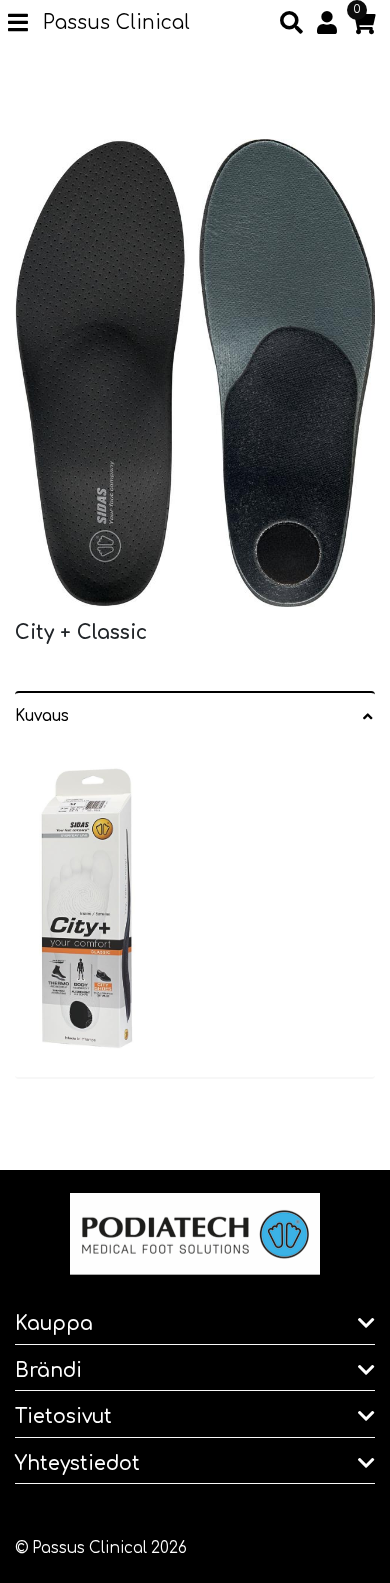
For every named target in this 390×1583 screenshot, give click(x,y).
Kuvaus (42, 716)
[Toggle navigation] (25, 24)
